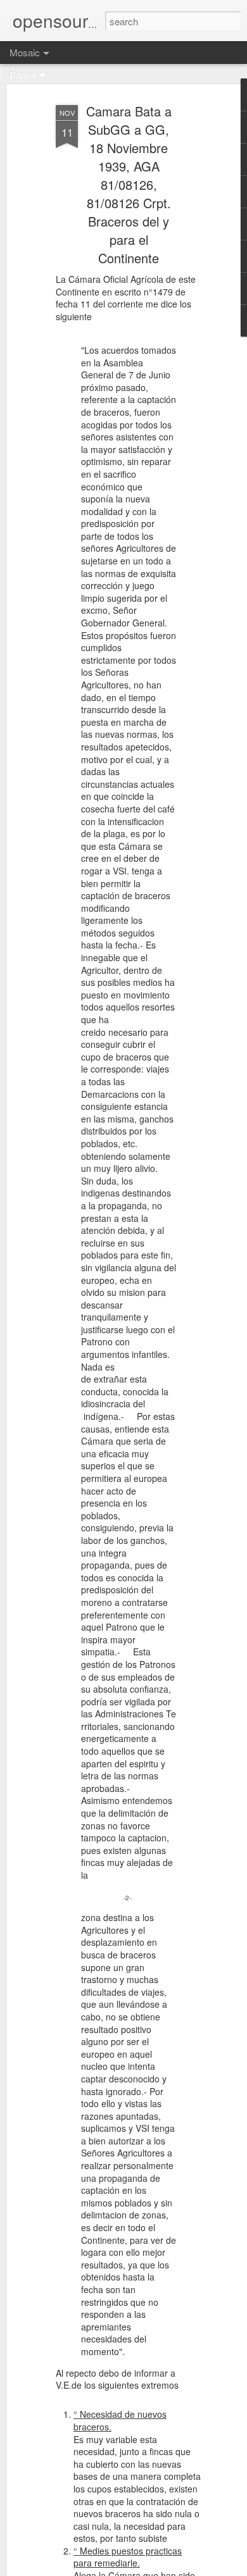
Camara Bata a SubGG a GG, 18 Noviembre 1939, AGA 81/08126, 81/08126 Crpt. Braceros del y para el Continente (129, 184)
